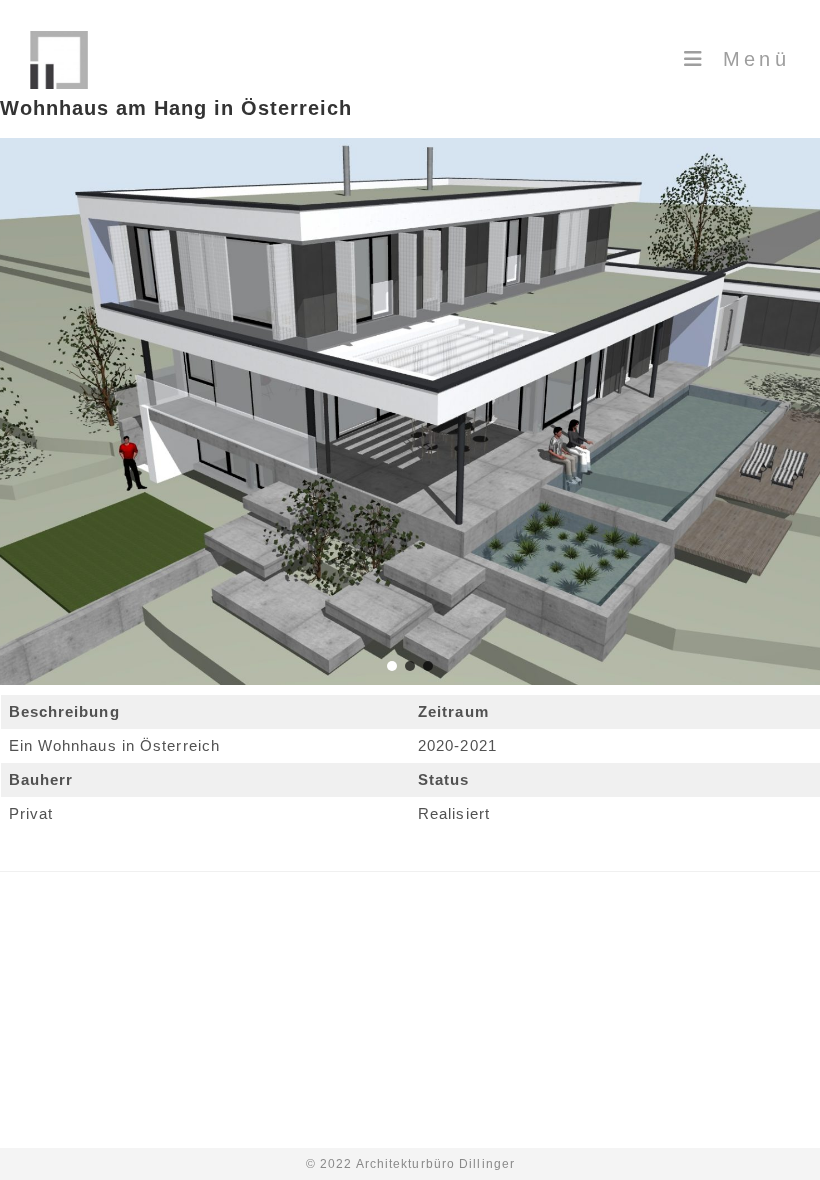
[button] (392, 666)
